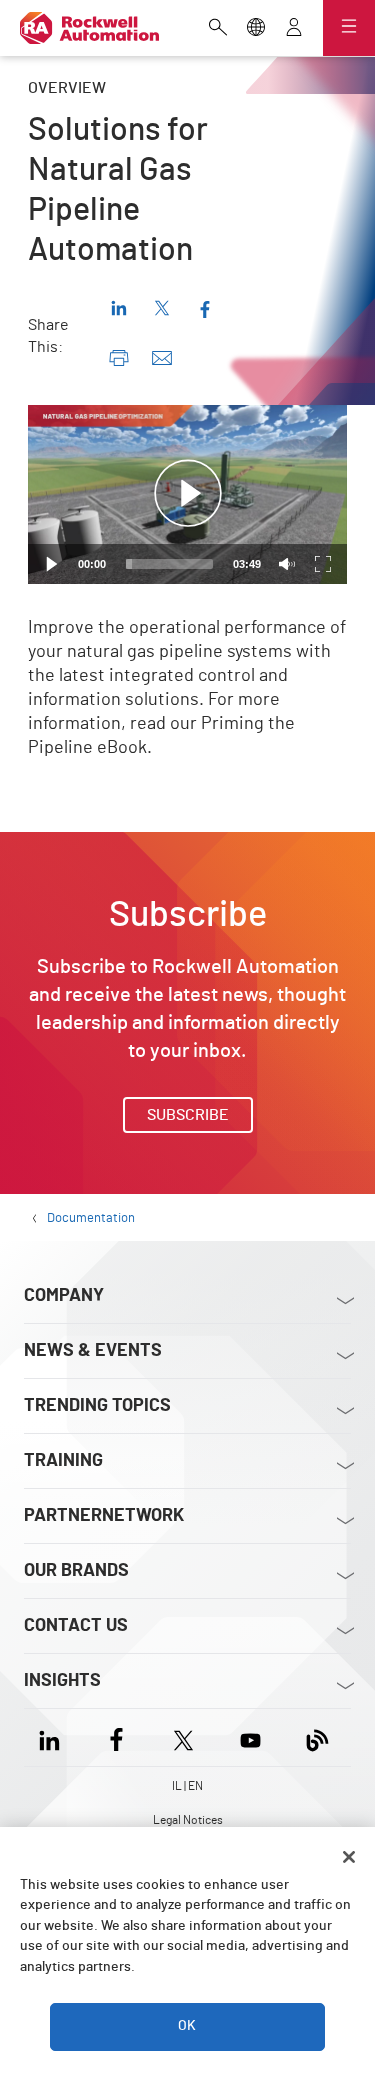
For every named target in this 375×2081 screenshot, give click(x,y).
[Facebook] (116, 1737)
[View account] (294, 29)
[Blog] (317, 1737)
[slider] (169, 564)
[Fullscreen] (323, 564)
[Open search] (218, 29)
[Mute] (287, 564)
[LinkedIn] (53, 1737)
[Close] (349, 1857)
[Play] (52, 564)
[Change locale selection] (256, 29)
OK (187, 2026)
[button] (188, 494)
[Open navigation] (349, 28)
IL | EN (187, 1786)
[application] (187, 494)
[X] (183, 1737)
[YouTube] (250, 1737)
